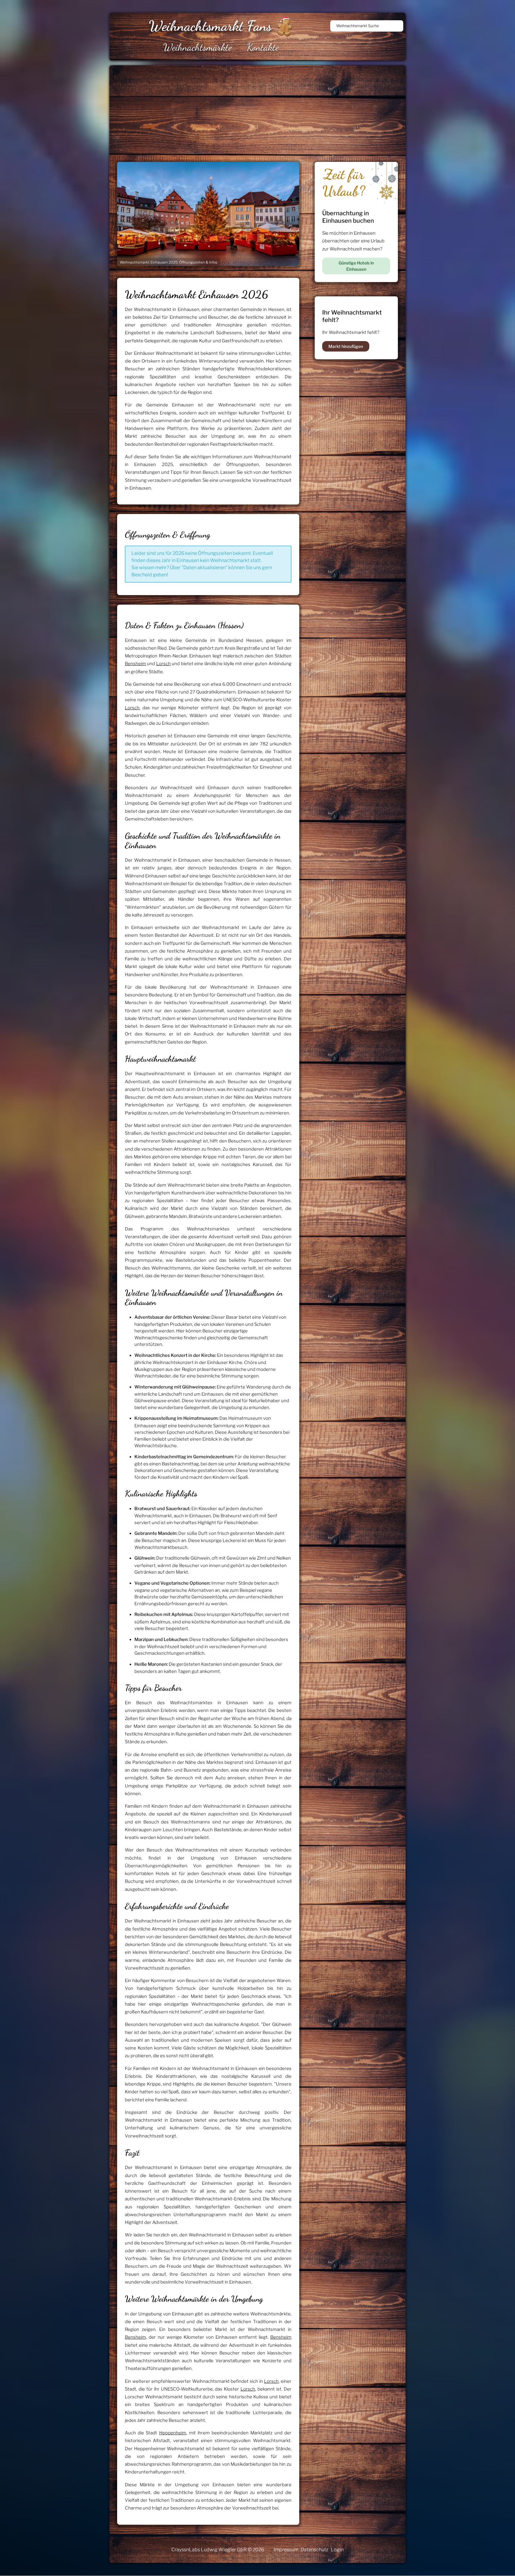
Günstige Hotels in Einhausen (356, 266)
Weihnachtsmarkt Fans (210, 26)
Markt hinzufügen (346, 346)
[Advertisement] (288, 110)
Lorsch (163, 664)
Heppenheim (173, 2433)
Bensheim (135, 664)
